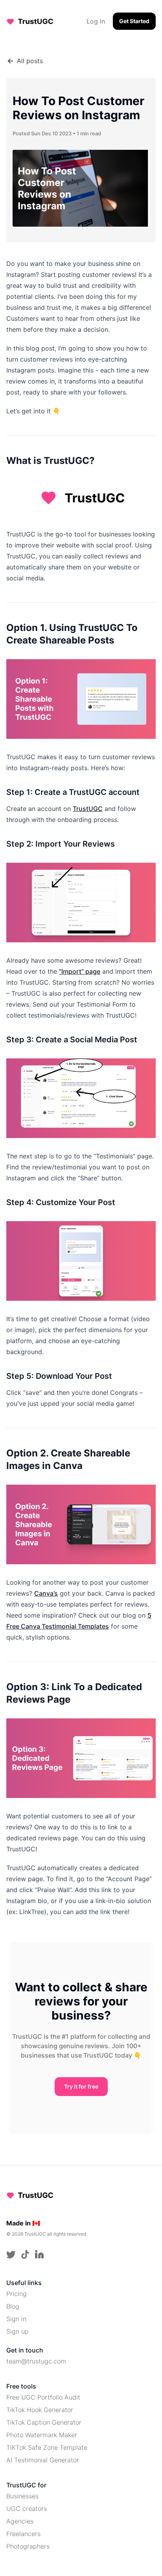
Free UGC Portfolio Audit (43, 2397)
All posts (30, 61)
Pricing (17, 2294)
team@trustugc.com (36, 2361)
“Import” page (80, 971)
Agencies (20, 2521)
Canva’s (46, 1593)
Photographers (28, 2546)
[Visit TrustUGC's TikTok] (25, 2254)
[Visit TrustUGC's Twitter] (11, 2254)
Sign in (16, 2319)
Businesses (22, 2496)
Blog (13, 2306)
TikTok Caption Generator (44, 2422)
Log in (96, 21)
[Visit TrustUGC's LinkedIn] (39, 2254)
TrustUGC (88, 809)
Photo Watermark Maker (42, 2435)
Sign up (17, 2331)
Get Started (134, 21)
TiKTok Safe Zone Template (47, 2447)
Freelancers (23, 2534)
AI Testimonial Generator (43, 2460)
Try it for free (81, 2086)
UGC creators (27, 2509)
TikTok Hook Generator (40, 2410)
